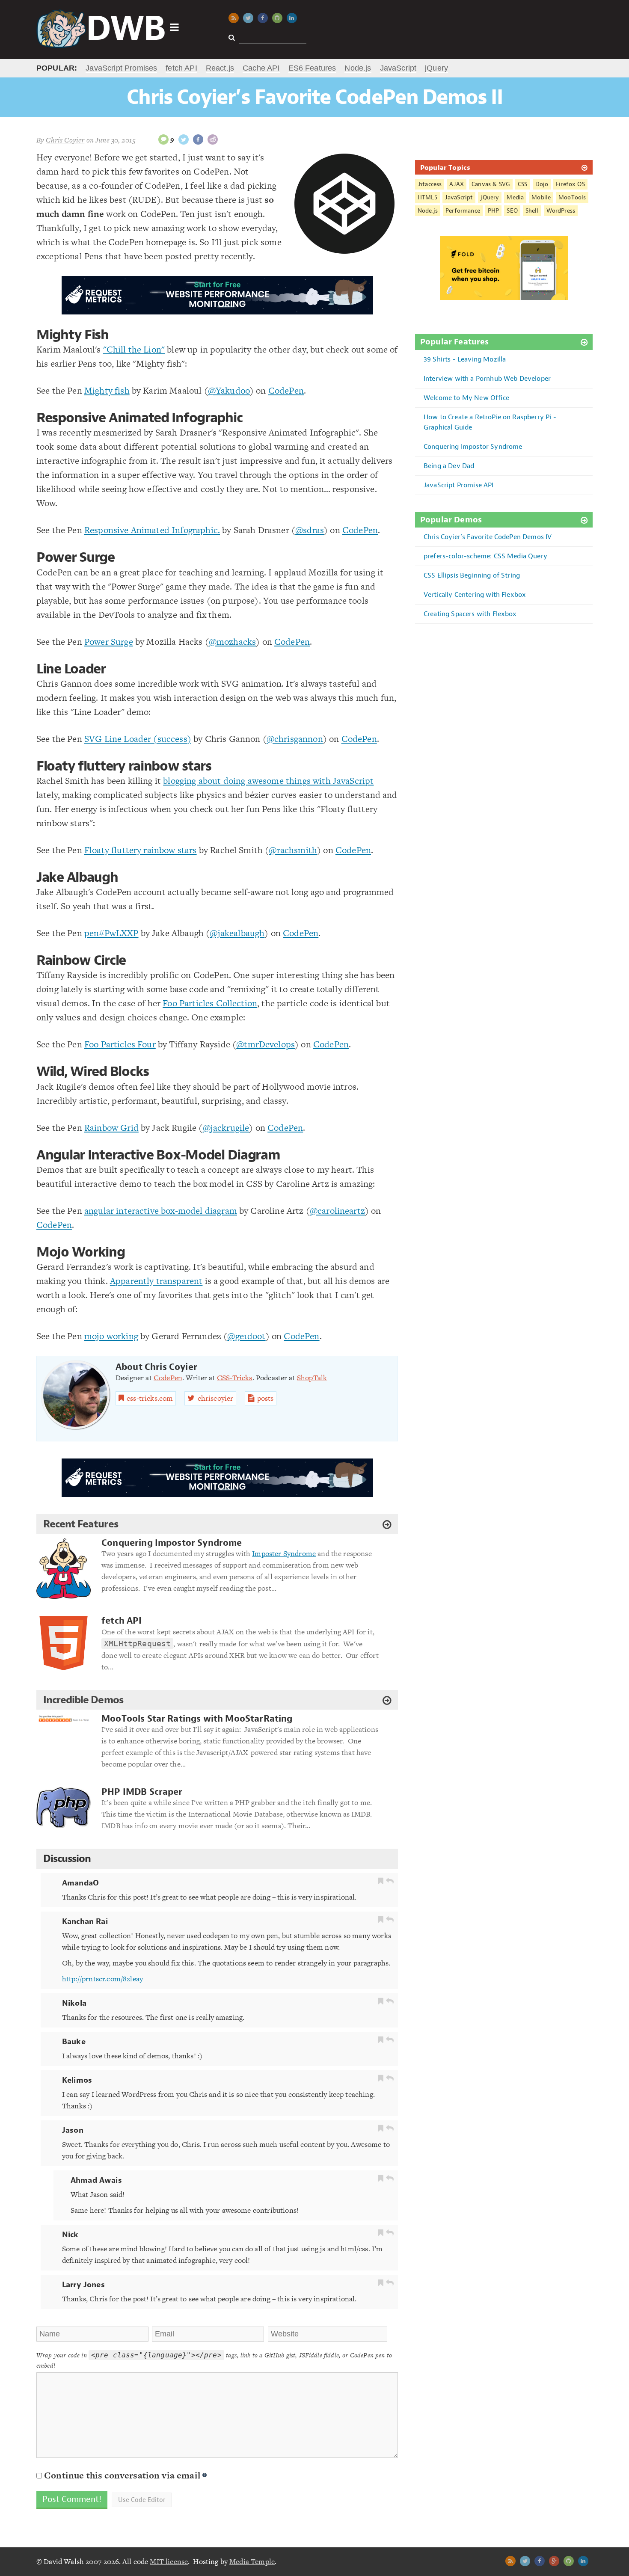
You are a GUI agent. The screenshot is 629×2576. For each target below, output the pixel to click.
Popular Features (455, 342)
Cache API (261, 68)
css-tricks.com (150, 1398)
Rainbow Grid (111, 1128)
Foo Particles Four (120, 1044)
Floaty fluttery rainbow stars (124, 766)
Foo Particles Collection (210, 1003)
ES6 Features (312, 68)
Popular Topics (445, 167)
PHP (493, 211)
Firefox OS (570, 184)
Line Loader (71, 669)
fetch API (181, 68)
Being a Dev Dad (449, 466)
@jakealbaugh (237, 933)
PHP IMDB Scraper (142, 1792)
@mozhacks (232, 642)
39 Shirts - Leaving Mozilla (465, 359)
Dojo (542, 184)
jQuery (436, 68)
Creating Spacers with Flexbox (470, 614)
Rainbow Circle (81, 960)
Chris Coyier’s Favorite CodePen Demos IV (488, 537)
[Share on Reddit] (213, 139)
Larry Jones (83, 2285)
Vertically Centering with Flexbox (475, 594)
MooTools (572, 197)
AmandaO (80, 1883)
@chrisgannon (295, 739)
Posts (266, 1398)
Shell (532, 211)
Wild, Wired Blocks (93, 1072)
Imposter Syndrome (284, 1553)
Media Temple (252, 2561)
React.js (220, 68)
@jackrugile (226, 1128)
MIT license (169, 2561)
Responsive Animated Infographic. (152, 530)
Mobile (541, 197)
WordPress (561, 211)
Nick (70, 2235)
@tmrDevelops (266, 1044)
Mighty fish (107, 390)
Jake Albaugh (77, 877)
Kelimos (77, 2080)
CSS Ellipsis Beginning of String (472, 575)
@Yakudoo (229, 390)
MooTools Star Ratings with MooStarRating (197, 1719)
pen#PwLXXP (111, 933)
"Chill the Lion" (134, 349)
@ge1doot (246, 1336)
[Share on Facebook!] (198, 139)
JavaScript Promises (121, 68)
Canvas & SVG (491, 184)
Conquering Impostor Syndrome (172, 1543)
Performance (463, 211)
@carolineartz (337, 1211)
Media (515, 197)
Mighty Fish (73, 335)
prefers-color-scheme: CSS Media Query (485, 556)
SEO (512, 211)
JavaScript (398, 68)
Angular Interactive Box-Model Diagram (158, 1155)
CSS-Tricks (235, 1378)
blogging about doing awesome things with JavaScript (268, 781)
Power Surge (76, 557)
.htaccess (430, 184)
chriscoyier (216, 1398)
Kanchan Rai (85, 1921)
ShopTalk (312, 1378)
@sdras (310, 530)
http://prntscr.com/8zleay (102, 1979)
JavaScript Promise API (459, 485)
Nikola (74, 2003)
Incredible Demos (83, 1700)
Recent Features (81, 1524)
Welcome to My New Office (466, 398)
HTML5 (427, 197)
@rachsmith (293, 850)
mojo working (111, 1336)
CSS (522, 184)
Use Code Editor (142, 2500)
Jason (73, 2130)
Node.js (358, 68)
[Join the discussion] (163, 139)
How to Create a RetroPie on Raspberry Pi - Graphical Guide (490, 422)
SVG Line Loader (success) (138, 739)
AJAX (457, 184)
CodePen (286, 390)
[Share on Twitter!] (184, 139)
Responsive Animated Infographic (139, 418)
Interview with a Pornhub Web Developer (487, 378)
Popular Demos (451, 520)
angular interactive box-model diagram (161, 1211)
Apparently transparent (156, 1281)
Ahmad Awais (96, 2180)
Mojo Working (81, 1252)
